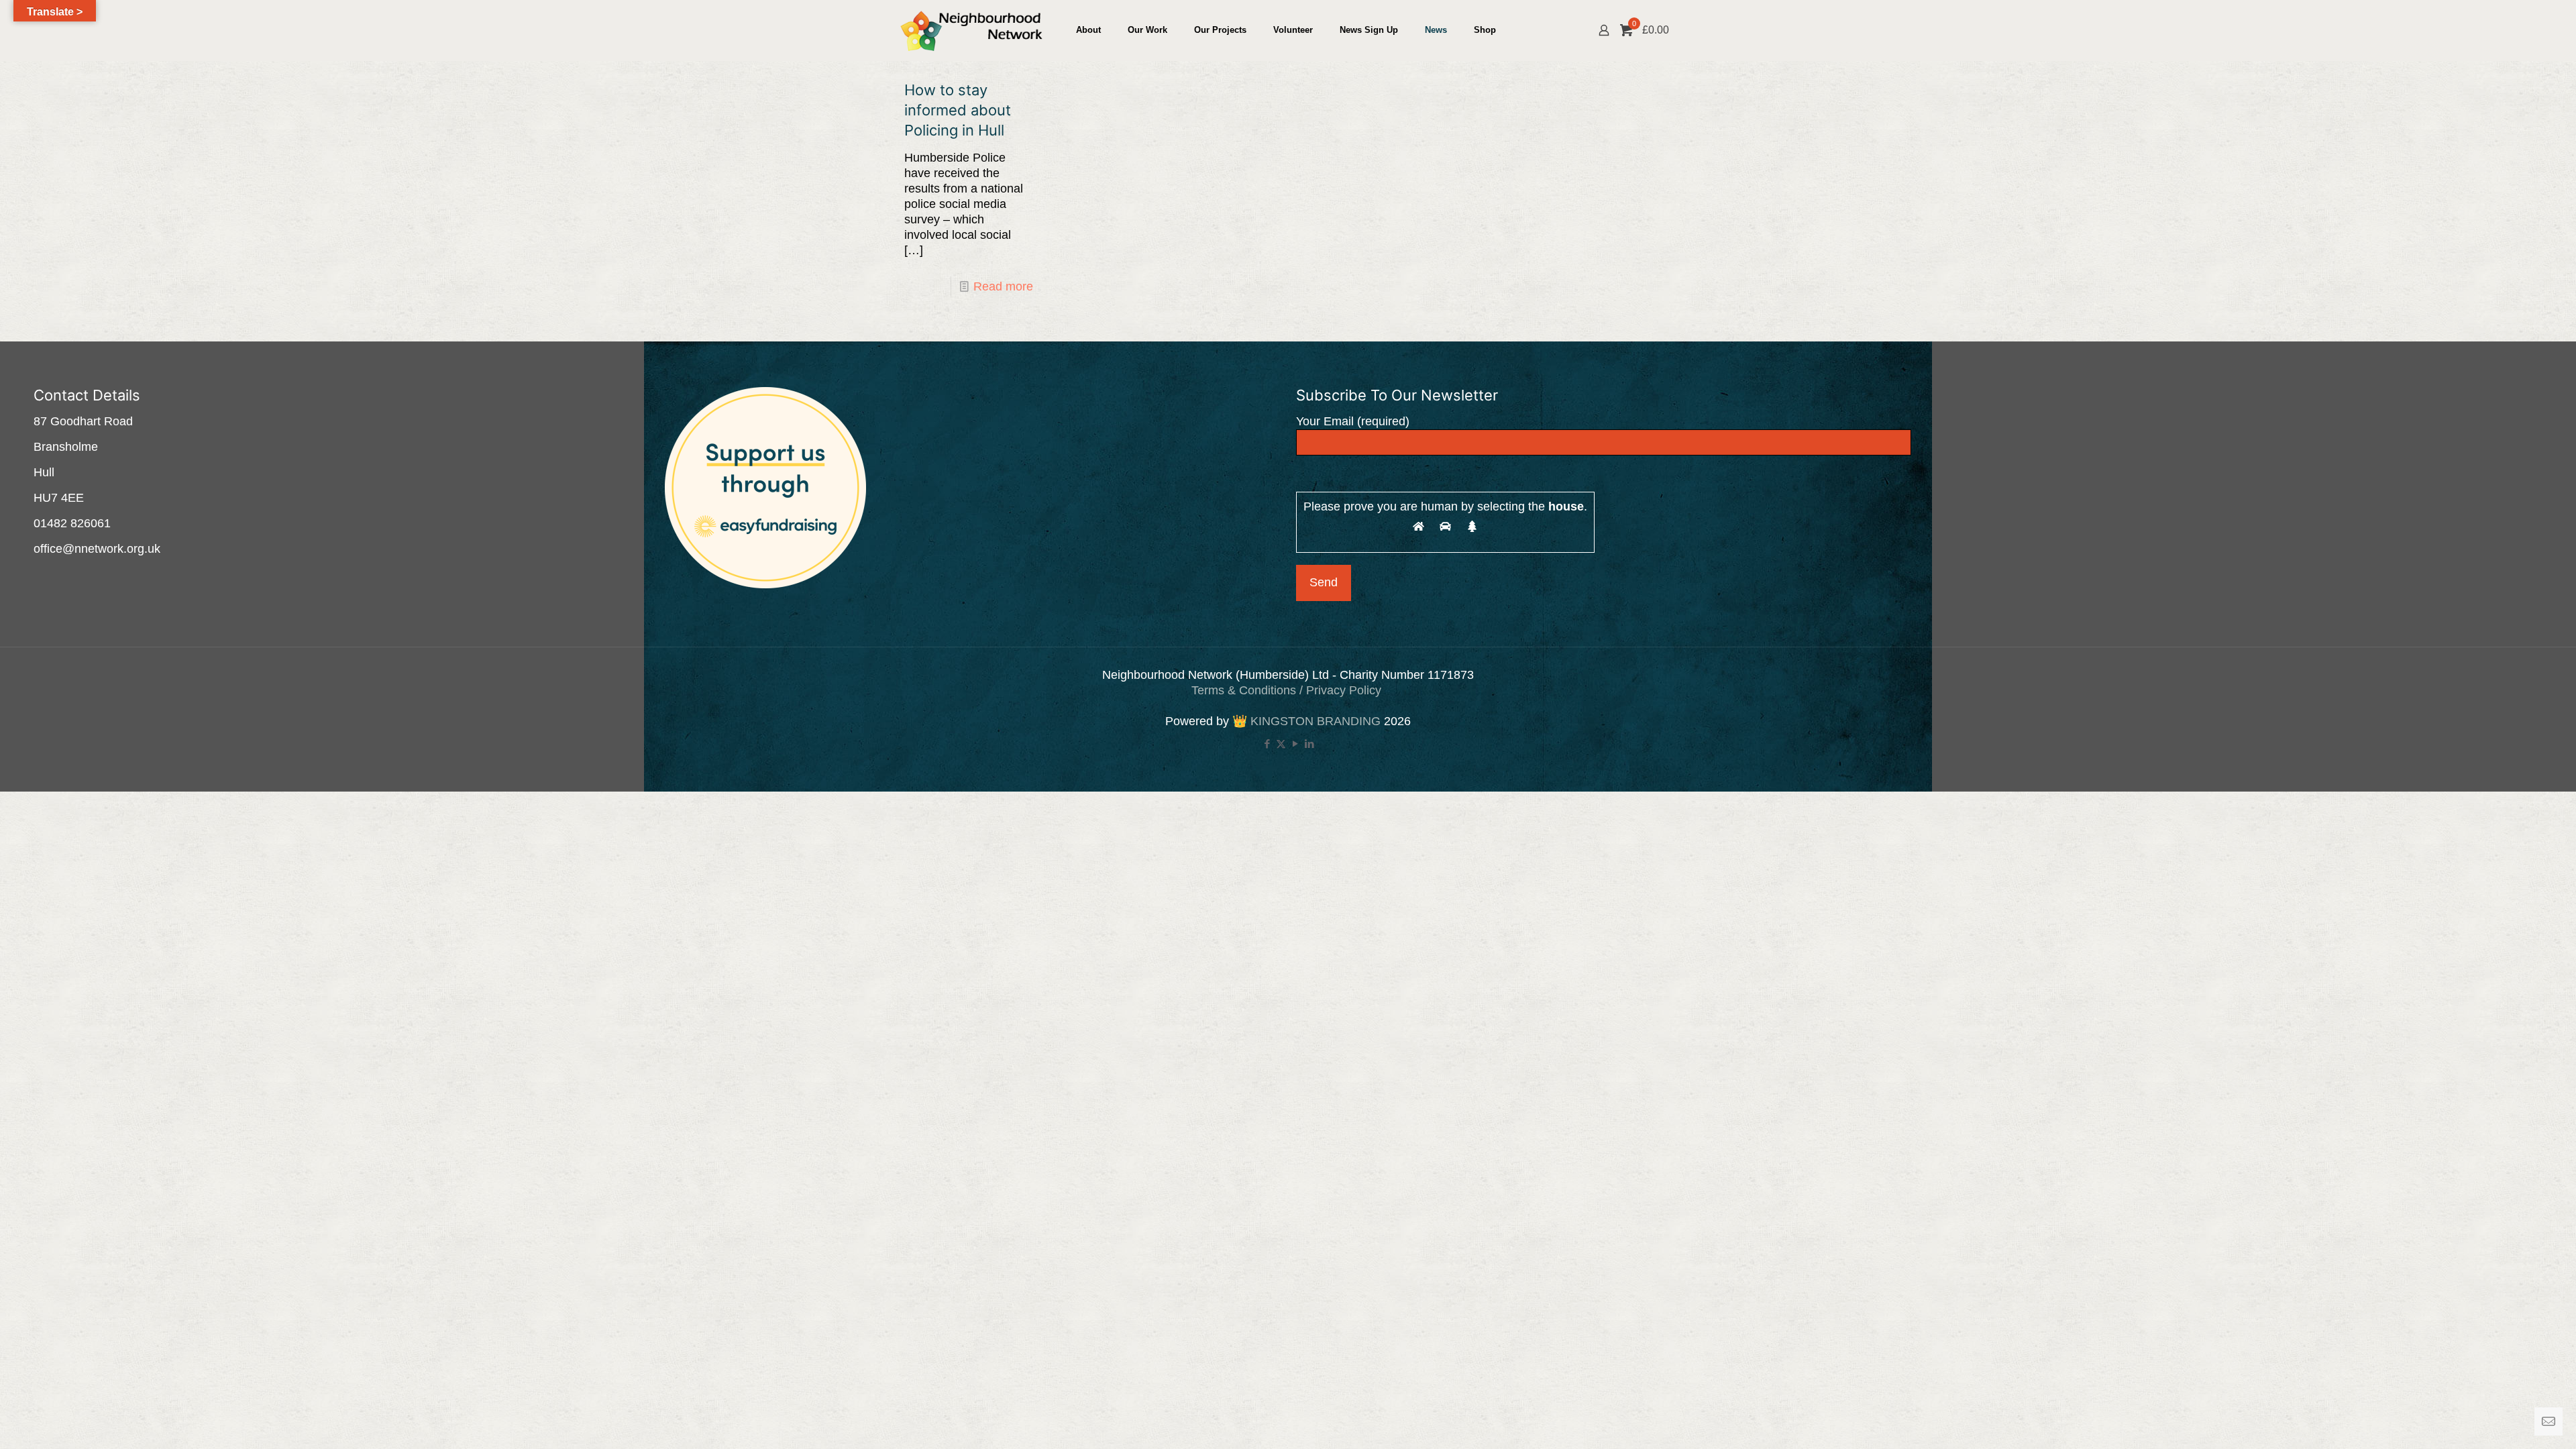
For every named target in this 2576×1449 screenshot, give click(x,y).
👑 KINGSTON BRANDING (1306, 721)
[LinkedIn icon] (1309, 744)
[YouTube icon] (1295, 744)
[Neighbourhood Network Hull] (971, 30)
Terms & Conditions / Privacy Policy (1288, 690)
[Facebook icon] (1267, 744)
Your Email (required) (1353, 421)
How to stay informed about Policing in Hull (958, 110)
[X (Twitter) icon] (1281, 744)
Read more (1003, 286)
